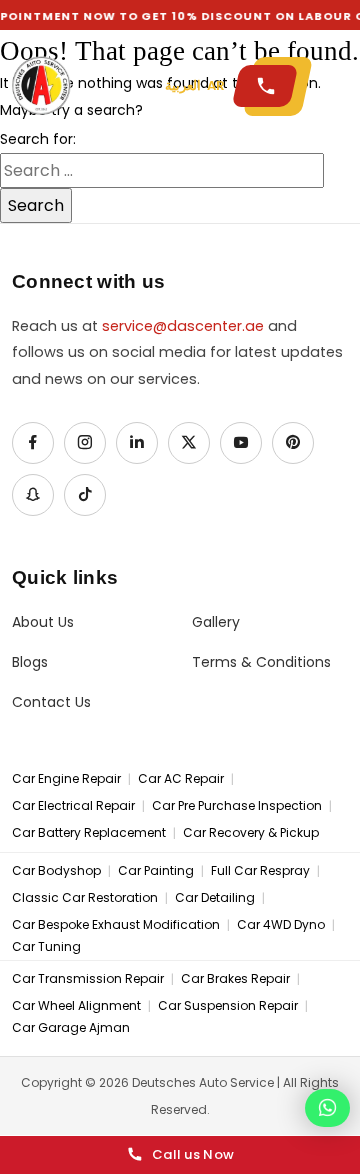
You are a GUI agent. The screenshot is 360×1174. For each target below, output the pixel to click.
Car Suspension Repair (228, 1006)
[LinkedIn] (137, 443)
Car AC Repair (181, 779)
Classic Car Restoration (85, 898)
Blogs (30, 662)
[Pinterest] (293, 443)
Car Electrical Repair (73, 806)
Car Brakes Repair (235, 979)
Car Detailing (215, 898)
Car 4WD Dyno (281, 925)
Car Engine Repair (66, 779)
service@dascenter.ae (183, 326)
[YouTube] (241, 443)
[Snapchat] (33, 495)
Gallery (216, 622)
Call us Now (193, 1154)
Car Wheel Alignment (76, 1006)
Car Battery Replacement (89, 833)
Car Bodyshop (56, 871)
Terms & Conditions (261, 662)
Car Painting (156, 871)
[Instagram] (85, 443)
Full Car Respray (260, 871)
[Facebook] (33, 443)
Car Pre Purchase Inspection (237, 806)
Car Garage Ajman (71, 1028)
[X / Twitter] (189, 443)
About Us (43, 622)
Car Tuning (46, 947)
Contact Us (51, 702)
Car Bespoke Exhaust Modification (116, 925)
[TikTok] (85, 495)
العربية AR (195, 85)
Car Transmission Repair (88, 979)
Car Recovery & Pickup (251, 833)
